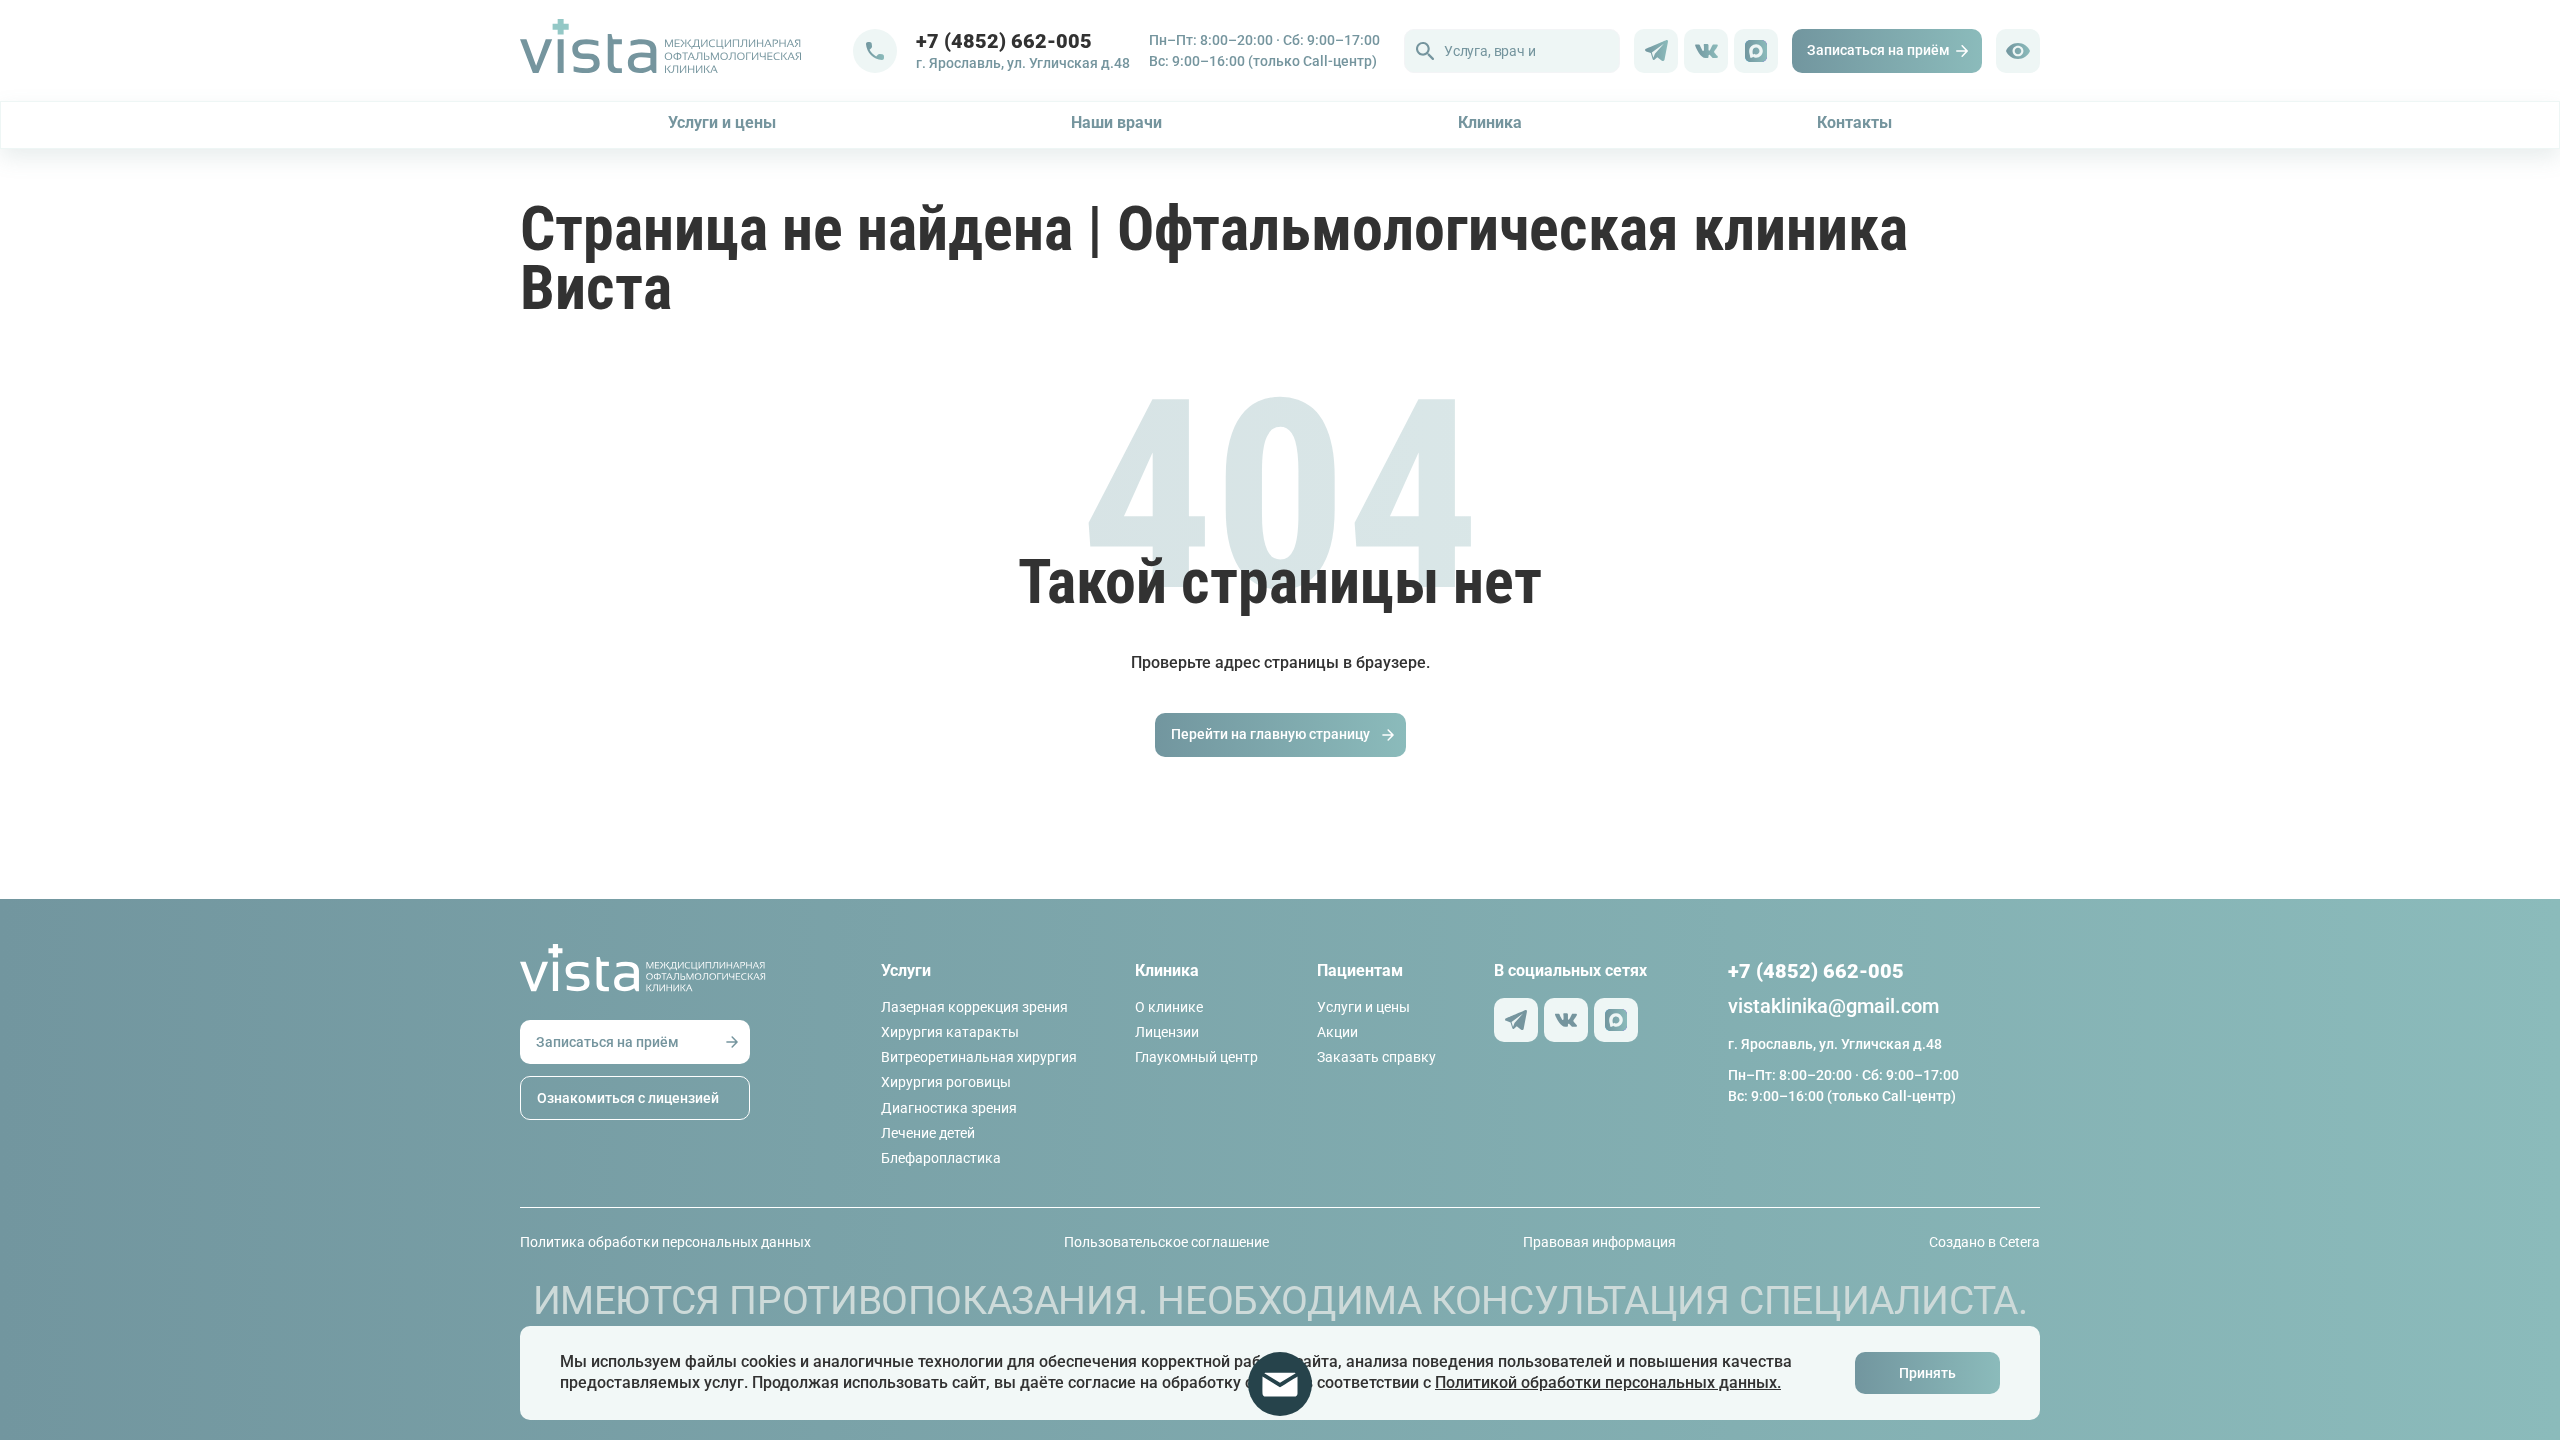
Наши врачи (1116, 122)
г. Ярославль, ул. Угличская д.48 (1023, 63)
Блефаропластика (941, 1158)
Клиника (1490, 122)
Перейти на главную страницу (1270, 734)
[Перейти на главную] (686, 51)
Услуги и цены (722, 122)
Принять (1927, 1373)
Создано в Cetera (1984, 1242)
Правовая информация (1599, 1242)
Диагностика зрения (949, 1108)
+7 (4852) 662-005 (1004, 41)
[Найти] (1425, 51)
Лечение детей (928, 1133)
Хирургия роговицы (946, 1082)
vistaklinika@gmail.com (1833, 1006)
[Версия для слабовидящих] (2018, 51)
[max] (1756, 51)
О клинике (1169, 1007)
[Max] (1616, 1020)
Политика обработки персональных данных (665, 1242)
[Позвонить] (875, 51)
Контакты (1854, 122)
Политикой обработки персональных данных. (1608, 1382)
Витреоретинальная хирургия (979, 1057)
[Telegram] (1656, 51)
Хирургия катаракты (950, 1032)
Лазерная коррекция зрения (974, 1007)
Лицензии (1167, 1032)
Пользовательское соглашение (1166, 1242)
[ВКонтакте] (1706, 51)
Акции (1337, 1032)
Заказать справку (1376, 1057)
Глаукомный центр (1196, 1057)
